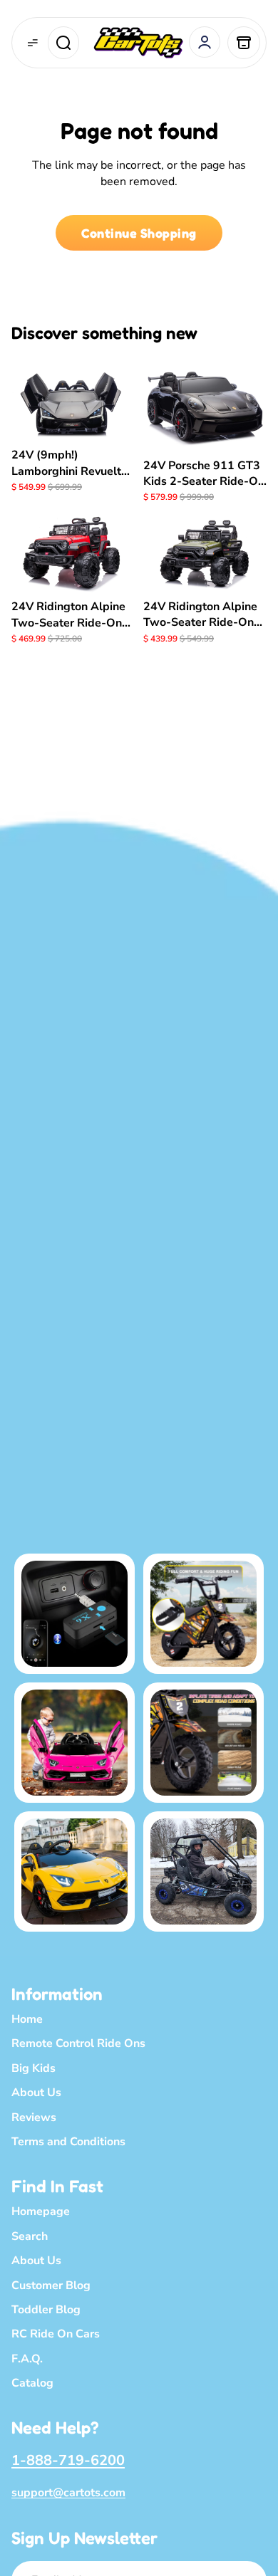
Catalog (32, 2383)
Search (30, 2236)
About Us (36, 2093)
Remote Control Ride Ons (78, 2043)
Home (27, 2019)
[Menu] (33, 43)
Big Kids (34, 2068)
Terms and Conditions (68, 2142)
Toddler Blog (46, 2310)
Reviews (34, 2117)
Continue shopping (139, 233)
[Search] (63, 43)
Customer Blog (51, 2285)
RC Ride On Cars (56, 2334)
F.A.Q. (27, 2359)
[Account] (205, 42)
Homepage (41, 2211)
